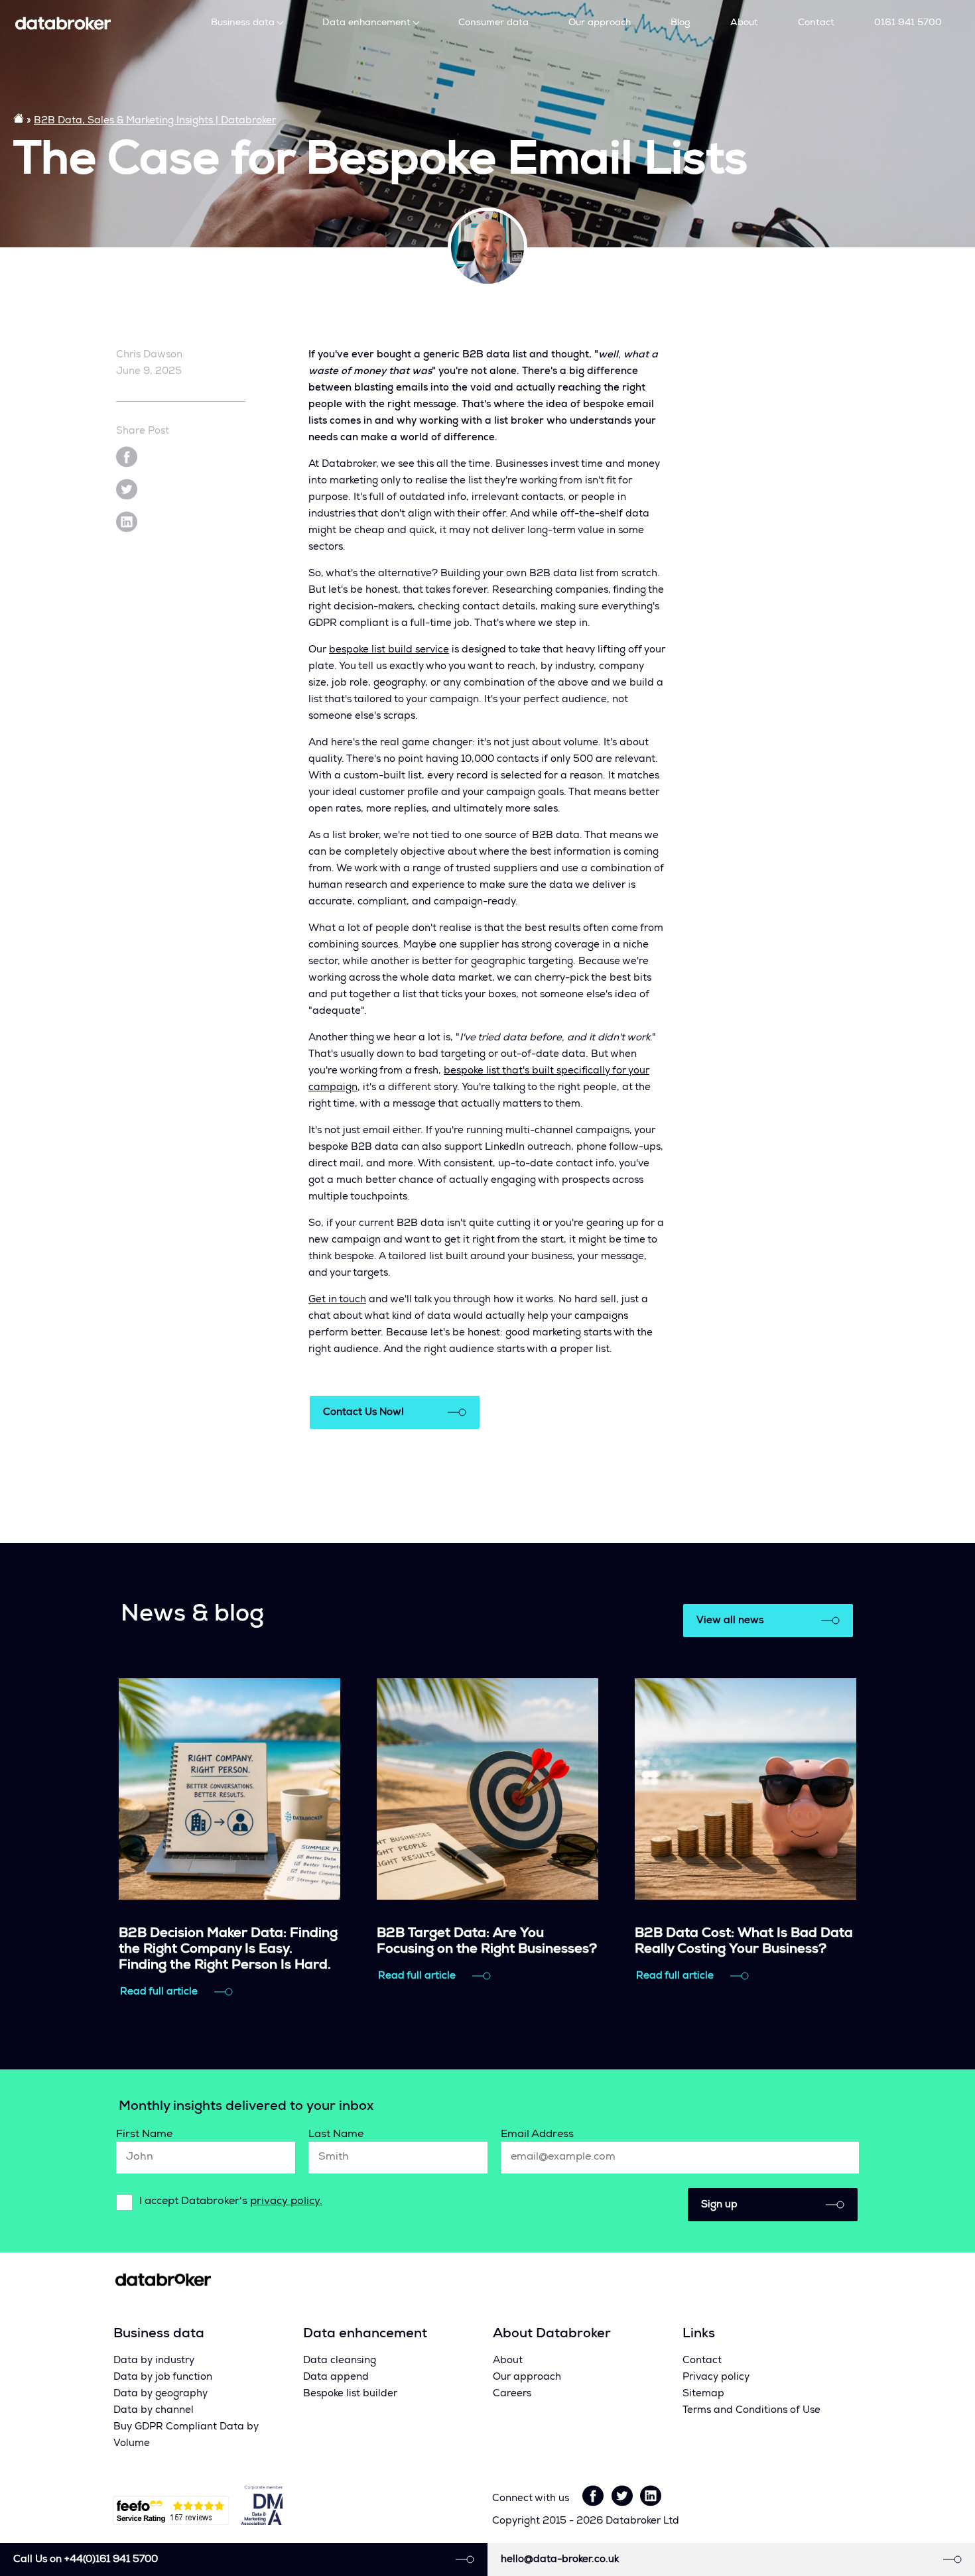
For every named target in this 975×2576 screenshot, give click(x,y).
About (744, 23)
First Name (144, 2135)
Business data (243, 23)
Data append (336, 2377)
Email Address (537, 2135)
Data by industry (154, 2361)
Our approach (600, 23)
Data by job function (163, 2377)
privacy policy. (286, 2202)
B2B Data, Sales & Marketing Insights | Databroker (155, 121)
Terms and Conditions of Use (751, 2411)
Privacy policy (716, 2377)
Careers (512, 2394)
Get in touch (337, 1300)
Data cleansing (340, 2361)
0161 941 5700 (908, 23)
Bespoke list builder (350, 2394)
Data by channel (154, 2411)
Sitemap (703, 2394)
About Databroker (552, 2335)
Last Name (336, 2135)
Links (699, 2335)
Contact (816, 23)
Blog (681, 23)
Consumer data (493, 23)
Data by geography (161, 2394)
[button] (773, 2205)
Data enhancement (366, 23)
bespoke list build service (389, 650)
